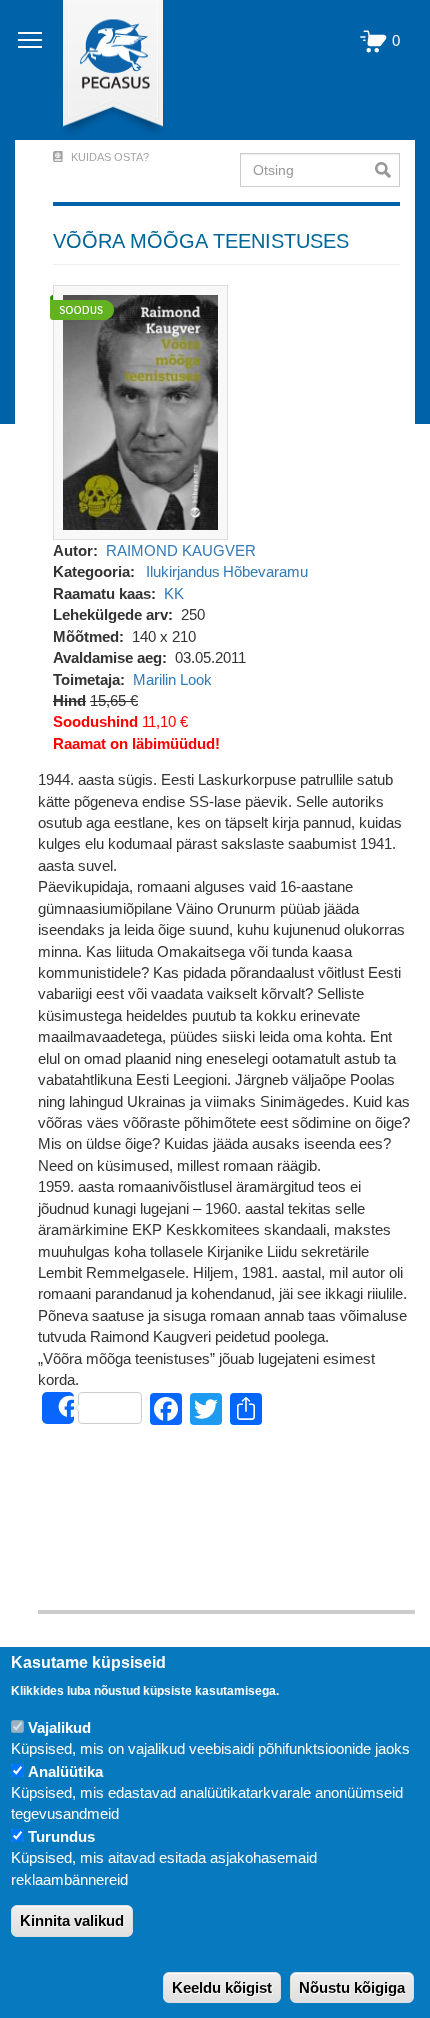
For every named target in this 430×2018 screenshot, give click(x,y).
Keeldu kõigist (222, 1987)
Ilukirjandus (183, 571)
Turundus (61, 1836)
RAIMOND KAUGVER (181, 550)
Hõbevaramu (265, 571)
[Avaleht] (101, 70)
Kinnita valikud (72, 1920)
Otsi (387, 170)
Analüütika (65, 1771)
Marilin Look (172, 679)
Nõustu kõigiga (352, 1987)
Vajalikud (59, 1727)
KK (174, 593)
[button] (140, 410)
